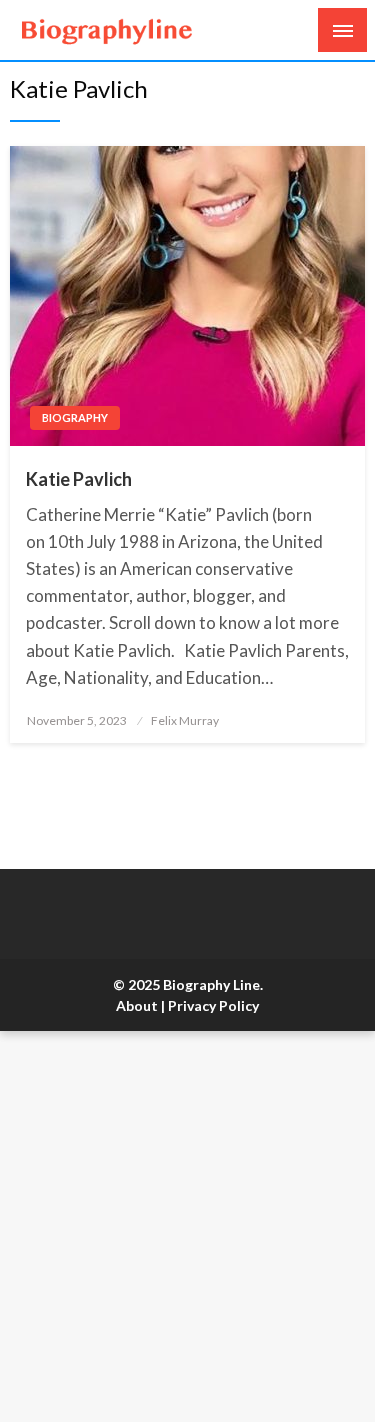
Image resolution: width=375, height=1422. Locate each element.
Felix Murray (185, 720)
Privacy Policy (213, 1005)
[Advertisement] (187, 1226)
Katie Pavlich (79, 479)
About (137, 1005)
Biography (75, 417)
